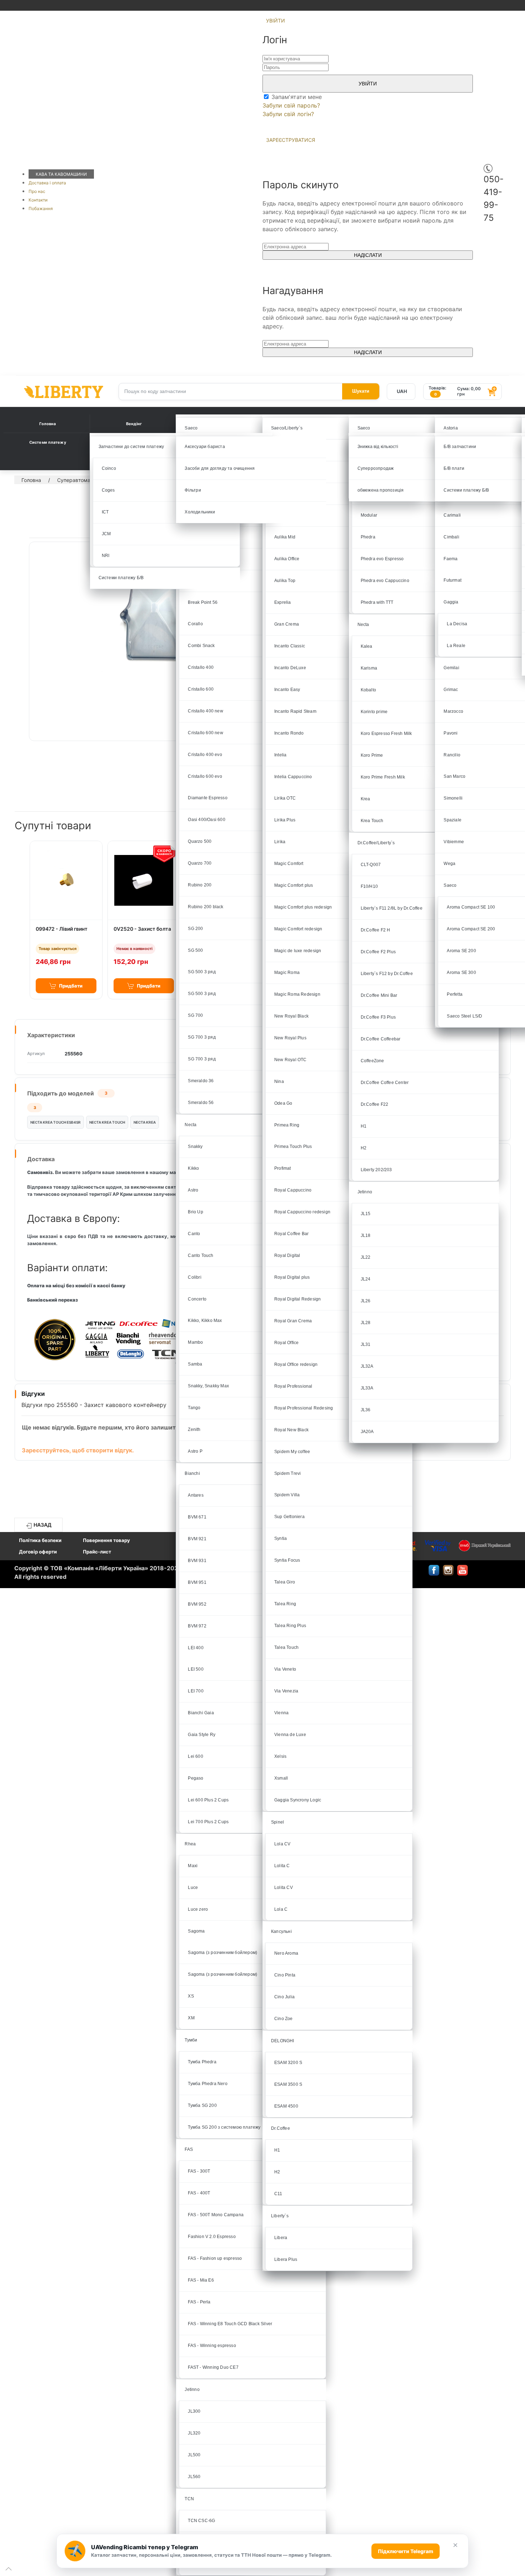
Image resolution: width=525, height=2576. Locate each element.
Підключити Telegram (406, 2551)
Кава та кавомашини (61, 174)
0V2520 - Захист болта (142, 929)
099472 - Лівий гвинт (62, 929)
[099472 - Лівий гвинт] (66, 880)
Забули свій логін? (288, 114)
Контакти (38, 200)
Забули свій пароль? (291, 105)
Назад (42, 1525)
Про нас (37, 191)
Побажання (41, 208)
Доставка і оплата (47, 183)
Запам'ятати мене (296, 97)
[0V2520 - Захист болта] (144, 880)
